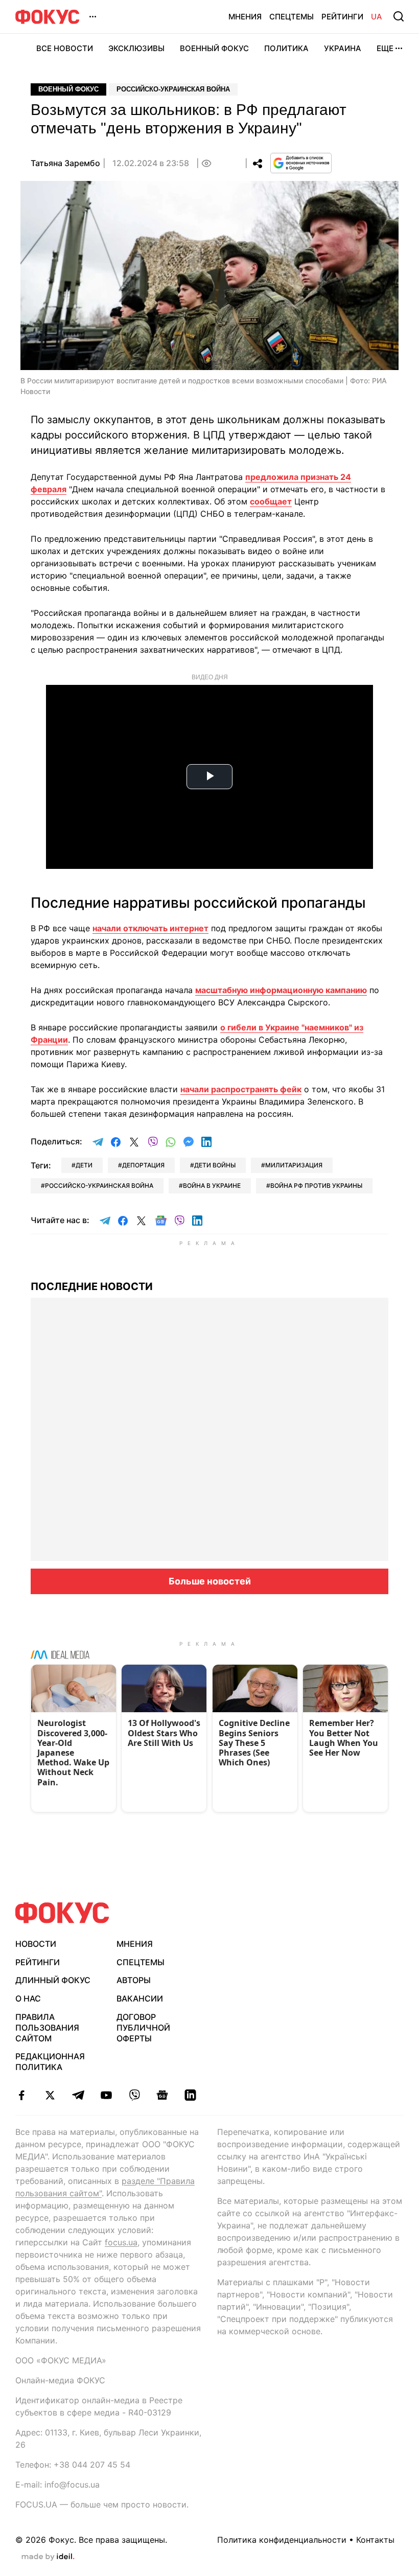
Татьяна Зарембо (65, 163)
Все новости (65, 48)
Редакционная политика (50, 2062)
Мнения (245, 17)
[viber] (134, 2095)
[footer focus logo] (62, 1913)
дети (84, 1165)
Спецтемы (292, 17)
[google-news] (162, 2095)
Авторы (134, 1980)
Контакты (375, 2540)
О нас (28, 1998)
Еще (385, 48)
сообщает (271, 501)
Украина (343, 48)
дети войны (215, 1165)
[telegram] (78, 2095)
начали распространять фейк (241, 1089)
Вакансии (140, 1998)
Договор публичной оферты (143, 2028)
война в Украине (212, 1186)
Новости (36, 1944)
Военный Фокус (214, 48)
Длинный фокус (53, 1980)
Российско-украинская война (173, 89)
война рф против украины (316, 1186)
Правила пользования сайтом (47, 2028)
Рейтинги (342, 17)
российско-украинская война (99, 1186)
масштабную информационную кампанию (281, 990)
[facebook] (22, 2095)
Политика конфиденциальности (282, 2540)
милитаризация (294, 1165)
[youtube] (106, 2095)
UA (377, 17)
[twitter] (50, 2095)
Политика (286, 48)
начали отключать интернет (150, 928)
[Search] (399, 16)
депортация (143, 1165)
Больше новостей (210, 1581)
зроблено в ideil (48, 2557)
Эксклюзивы (136, 48)
